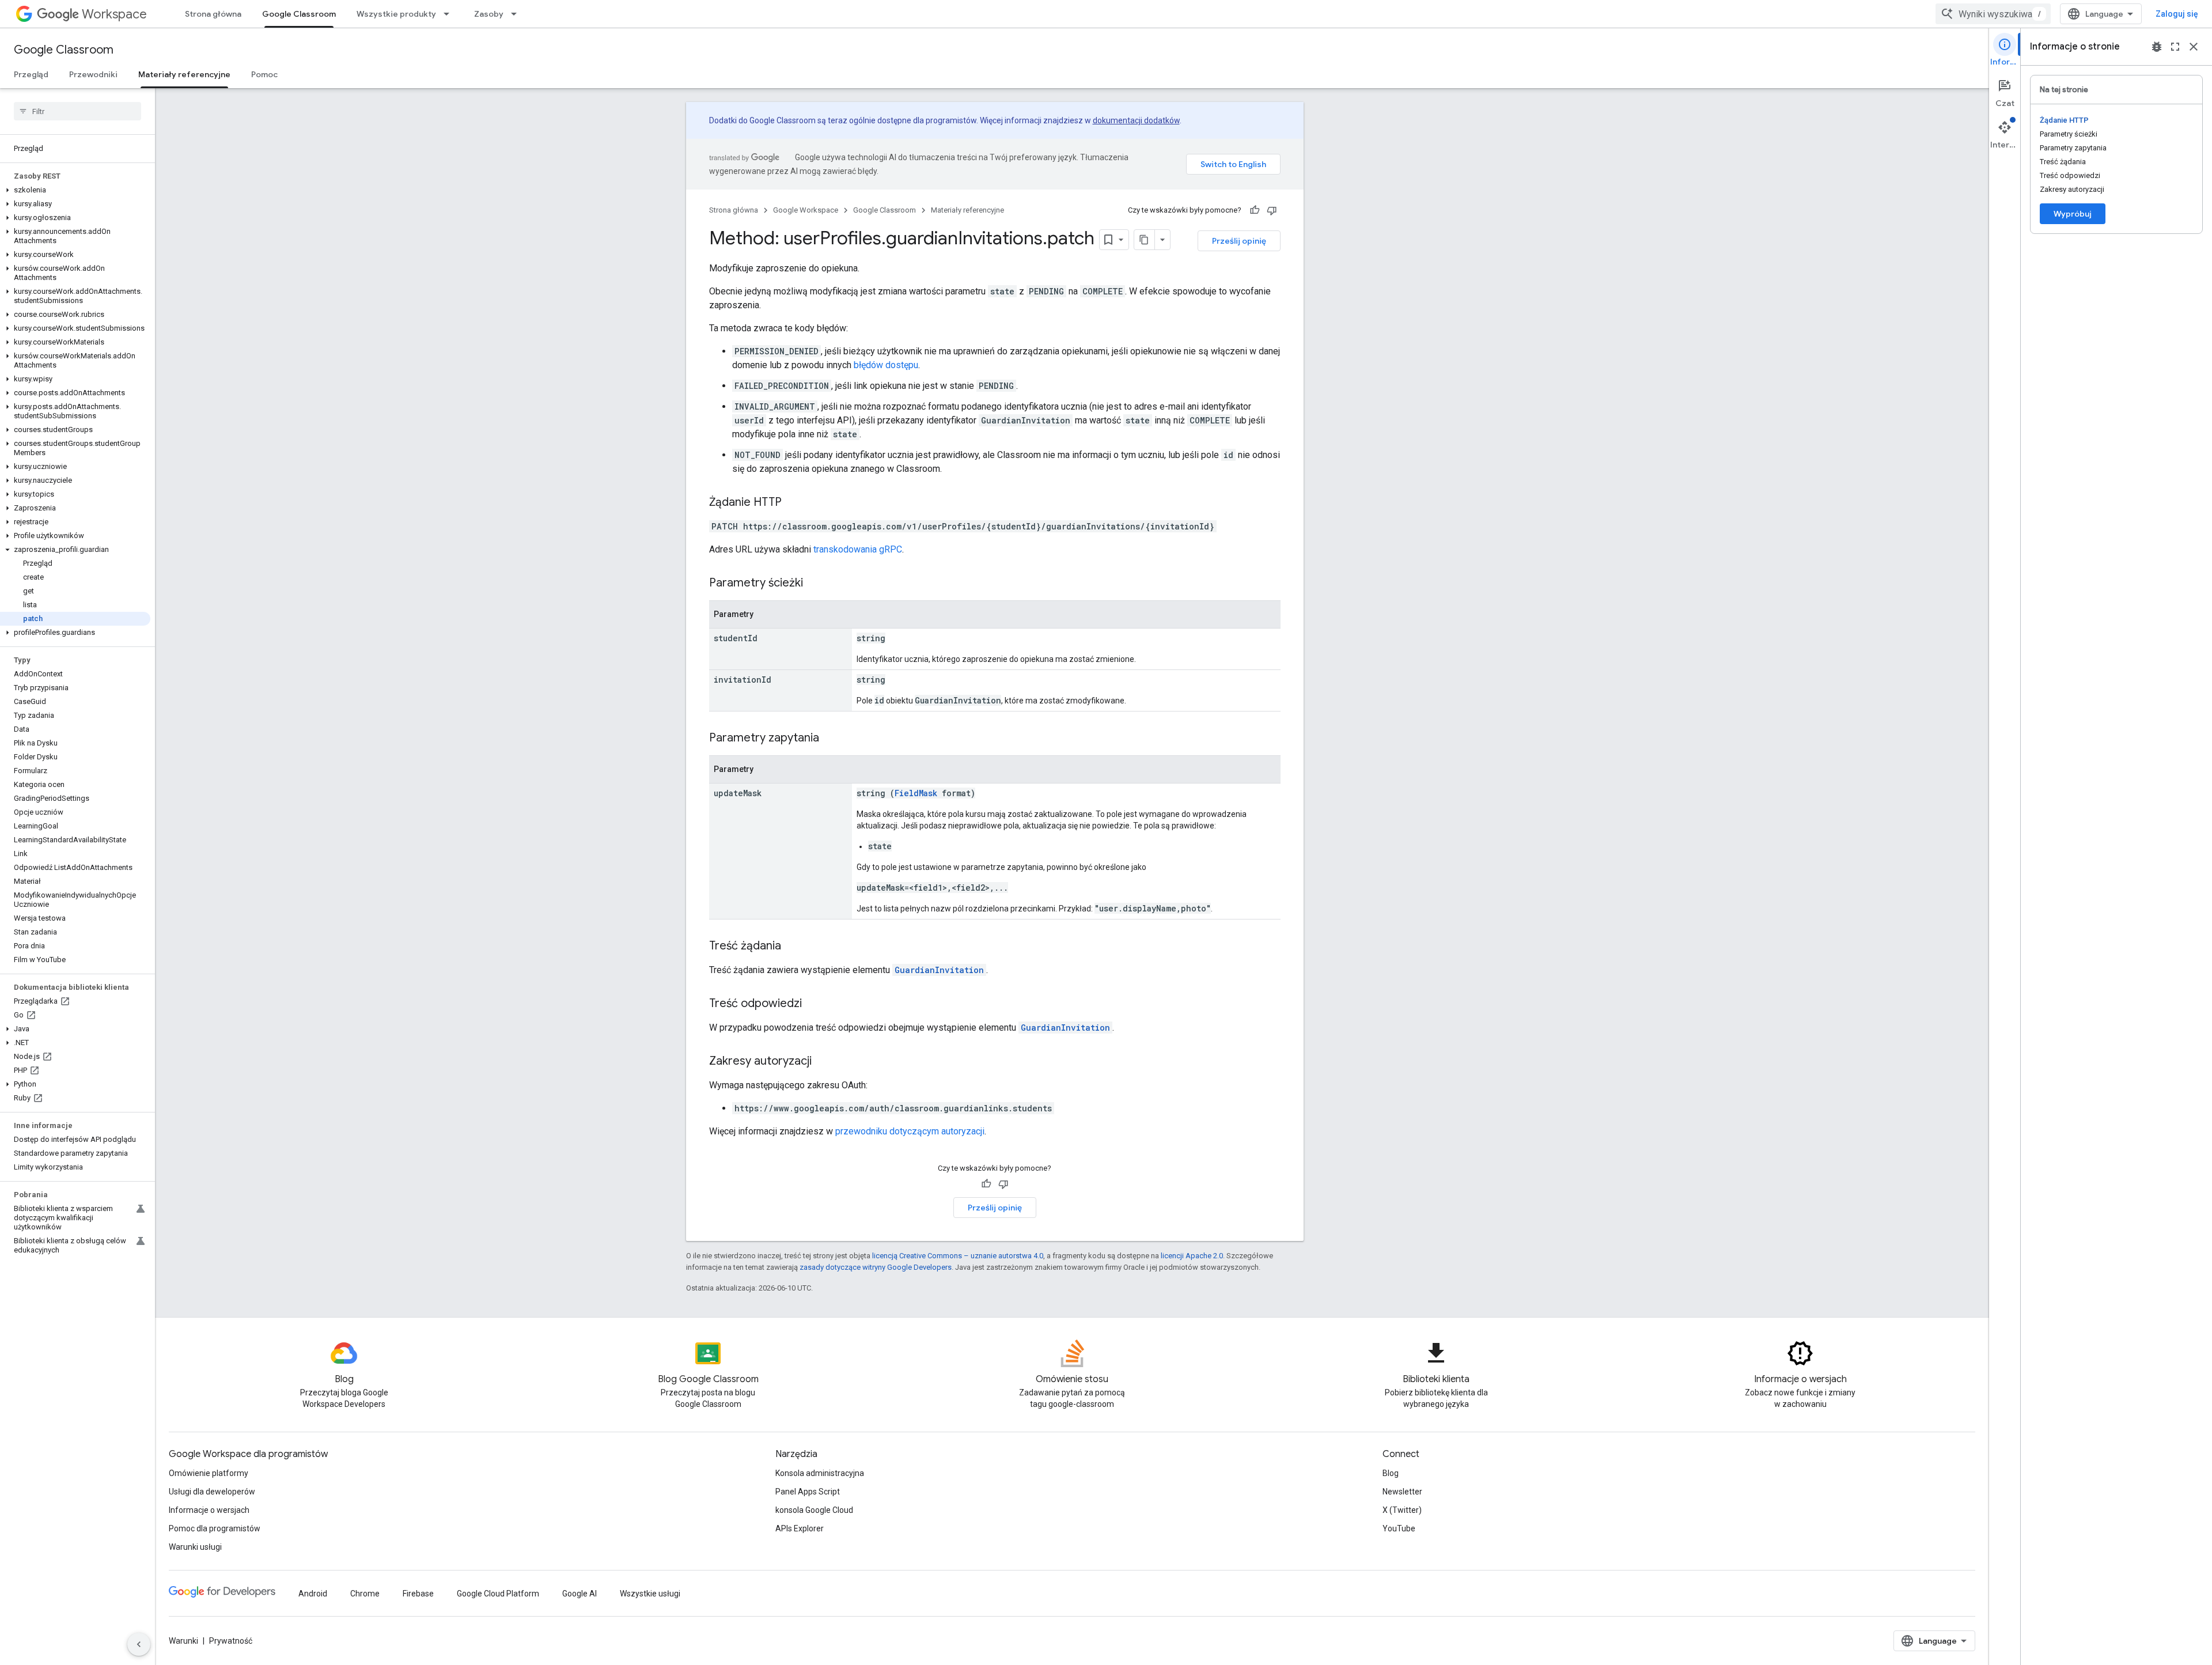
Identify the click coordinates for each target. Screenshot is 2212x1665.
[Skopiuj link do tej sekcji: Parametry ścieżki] (815, 584)
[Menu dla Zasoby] (517, 14)
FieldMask (916, 793)
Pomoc (264, 74)
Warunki (183, 1641)
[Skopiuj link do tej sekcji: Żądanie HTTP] (793, 503)
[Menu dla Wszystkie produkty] (450, 14)
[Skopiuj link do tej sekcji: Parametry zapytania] (831, 739)
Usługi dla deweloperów (212, 1492)
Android (313, 1594)
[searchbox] (77, 111)
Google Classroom (299, 14)
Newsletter (1402, 1492)
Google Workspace (806, 210)
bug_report (2157, 47)
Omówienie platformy (209, 1473)
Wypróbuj (2073, 214)
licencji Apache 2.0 (1192, 1256)
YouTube (1399, 1528)
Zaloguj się (2177, 14)
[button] (75, 190)
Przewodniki (93, 74)
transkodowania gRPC (858, 549)
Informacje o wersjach (209, 1510)
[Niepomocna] (1272, 210)
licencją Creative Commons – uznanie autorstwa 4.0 (958, 1256)
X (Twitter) (1402, 1510)
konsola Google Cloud (814, 1510)
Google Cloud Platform (498, 1594)
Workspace (114, 14)
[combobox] (1993, 14)
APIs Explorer (800, 1528)
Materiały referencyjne (184, 74)
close (2194, 47)
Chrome (365, 1594)
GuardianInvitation (939, 970)
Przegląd (31, 74)
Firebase (418, 1594)
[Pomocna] (1255, 210)
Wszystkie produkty (396, 14)
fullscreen (2175, 47)
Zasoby (489, 14)
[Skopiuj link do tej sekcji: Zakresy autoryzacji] (823, 1062)
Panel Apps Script (808, 1492)
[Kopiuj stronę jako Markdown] (1145, 240)
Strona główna (213, 14)
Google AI (579, 1594)
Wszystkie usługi (650, 1594)
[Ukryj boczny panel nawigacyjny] (139, 1644)
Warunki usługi (195, 1547)
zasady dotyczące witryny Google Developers (876, 1267)
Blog (1391, 1473)
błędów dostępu (886, 365)
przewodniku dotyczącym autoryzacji (910, 1131)
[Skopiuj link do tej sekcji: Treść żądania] (793, 947)
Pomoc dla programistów (215, 1528)
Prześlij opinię (1239, 241)
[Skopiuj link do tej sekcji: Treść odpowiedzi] (813, 1004)
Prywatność (231, 1641)
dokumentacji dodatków (1136, 120)
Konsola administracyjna (820, 1473)
